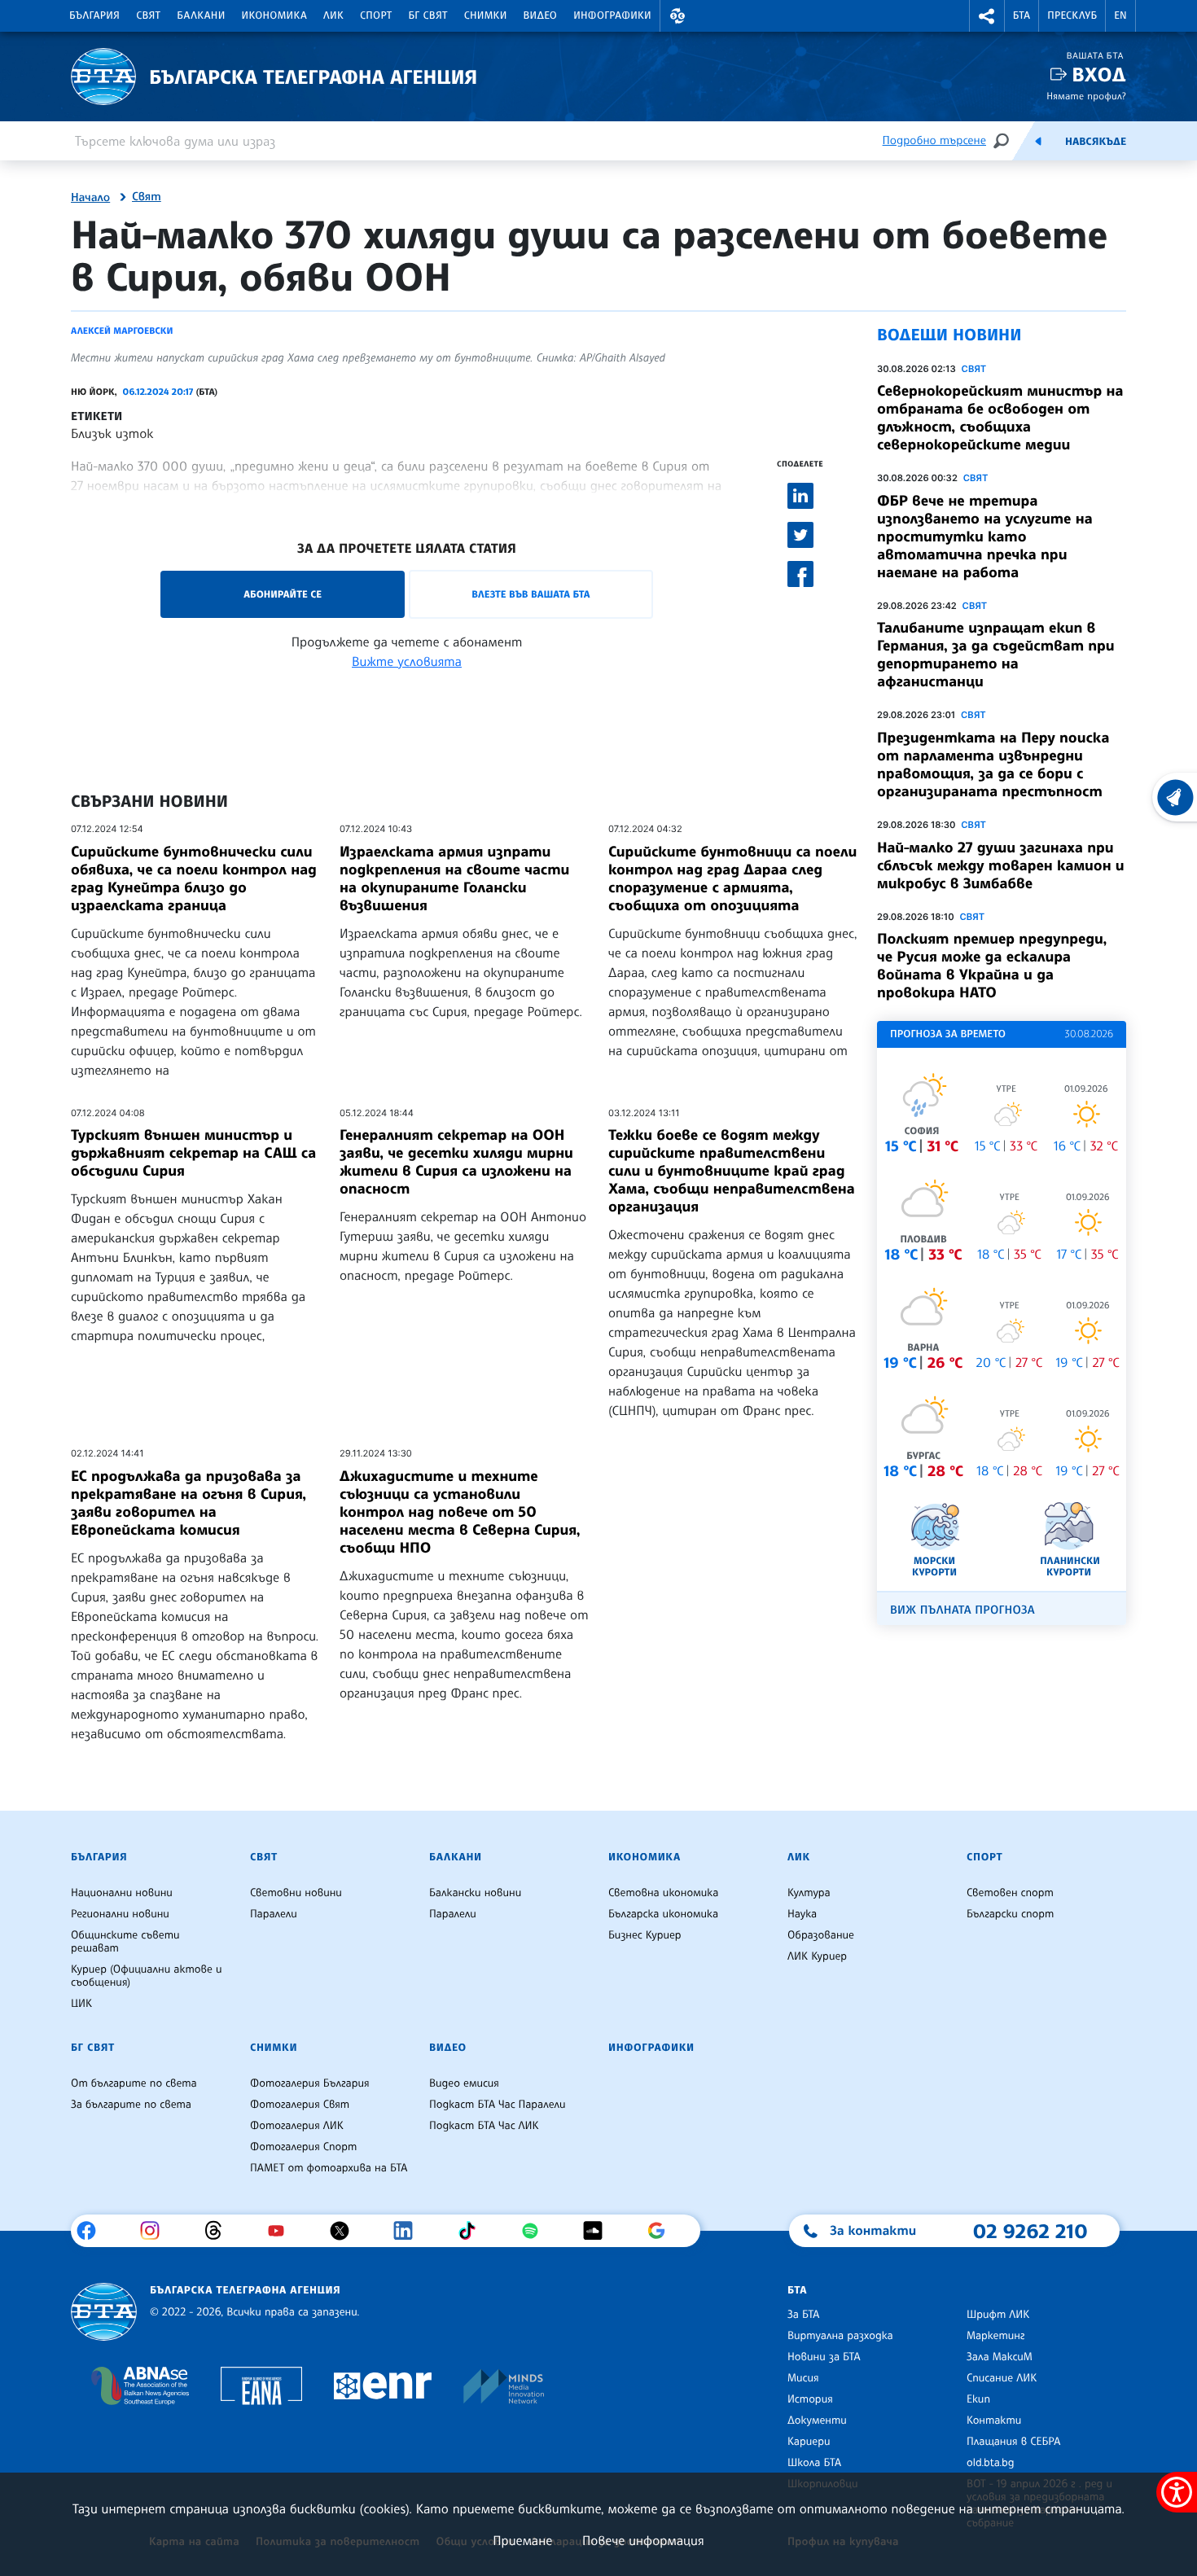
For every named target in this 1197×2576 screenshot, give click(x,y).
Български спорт (1010, 1914)
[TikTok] (473, 2231)
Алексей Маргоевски (122, 331)
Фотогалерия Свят (300, 2105)
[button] (677, 16)
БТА (1022, 15)
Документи (817, 2420)
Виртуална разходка (840, 2336)
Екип (978, 2399)
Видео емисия (464, 2083)
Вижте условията (407, 661)
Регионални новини (120, 1914)
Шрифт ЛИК (998, 2315)
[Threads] (219, 2231)
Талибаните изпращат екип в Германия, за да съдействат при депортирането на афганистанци (996, 655)
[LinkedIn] (409, 2231)
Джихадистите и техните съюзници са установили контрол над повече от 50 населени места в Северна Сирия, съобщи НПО (460, 1512)
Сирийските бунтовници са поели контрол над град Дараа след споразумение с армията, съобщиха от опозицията (732, 878)
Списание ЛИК (1002, 2378)
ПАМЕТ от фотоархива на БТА (329, 2168)
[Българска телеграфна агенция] (104, 2312)
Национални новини (122, 1893)
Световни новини (296, 1893)
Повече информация (643, 2540)
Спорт (376, 15)
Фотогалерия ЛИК (297, 2126)
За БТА (803, 2315)
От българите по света (134, 2083)
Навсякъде (1096, 142)
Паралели (274, 1914)
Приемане (522, 2540)
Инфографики (612, 15)
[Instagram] (156, 2231)
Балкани (201, 15)
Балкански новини (475, 1893)
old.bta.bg (991, 2463)
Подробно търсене (934, 140)
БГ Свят (428, 15)
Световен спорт (1010, 1893)
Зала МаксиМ (1000, 2357)
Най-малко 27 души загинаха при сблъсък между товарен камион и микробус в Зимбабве (1001, 865)
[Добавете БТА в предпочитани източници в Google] (662, 2231)
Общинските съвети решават (125, 1942)
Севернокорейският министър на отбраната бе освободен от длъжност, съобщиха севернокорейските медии (1000, 418)
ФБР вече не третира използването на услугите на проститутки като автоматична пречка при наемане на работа (985, 537)
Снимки (486, 15)
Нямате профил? (1086, 96)
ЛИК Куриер (817, 1956)
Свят (148, 15)
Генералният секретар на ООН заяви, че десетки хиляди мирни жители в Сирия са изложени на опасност (456, 1162)
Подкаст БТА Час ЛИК (484, 2126)
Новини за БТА (824, 2357)
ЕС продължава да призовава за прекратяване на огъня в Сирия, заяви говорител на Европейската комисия (189, 1503)
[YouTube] (282, 2231)
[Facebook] (92, 2231)
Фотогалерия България (310, 2083)
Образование (821, 1935)
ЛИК (333, 15)
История (810, 2399)
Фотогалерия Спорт (303, 2147)
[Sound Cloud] (599, 2231)
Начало (90, 198)
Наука (802, 1914)
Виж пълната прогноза (962, 1610)
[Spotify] (536, 2231)
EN (1120, 15)
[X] (346, 2231)
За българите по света (131, 2105)
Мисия (803, 2378)
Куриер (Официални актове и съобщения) (147, 1976)
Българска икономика (663, 1914)
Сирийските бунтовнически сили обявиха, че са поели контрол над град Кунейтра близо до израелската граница (194, 878)
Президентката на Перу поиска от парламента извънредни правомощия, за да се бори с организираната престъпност (993, 764)
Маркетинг (995, 2336)
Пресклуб (1072, 15)
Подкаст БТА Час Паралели (497, 2105)
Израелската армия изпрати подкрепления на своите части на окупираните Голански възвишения (454, 878)
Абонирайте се (283, 594)
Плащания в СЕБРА (1013, 2442)
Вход (1099, 74)
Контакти (994, 2420)
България (94, 15)
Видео (541, 15)
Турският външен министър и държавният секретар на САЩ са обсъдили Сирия (193, 1153)
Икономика (275, 15)
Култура (809, 1893)
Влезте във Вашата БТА (531, 594)
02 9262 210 (1030, 2231)
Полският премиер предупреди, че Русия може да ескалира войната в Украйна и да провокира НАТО (992, 966)
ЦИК (81, 2004)
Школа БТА (814, 2463)
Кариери (809, 2442)
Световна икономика (663, 1893)
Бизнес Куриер (645, 1935)
